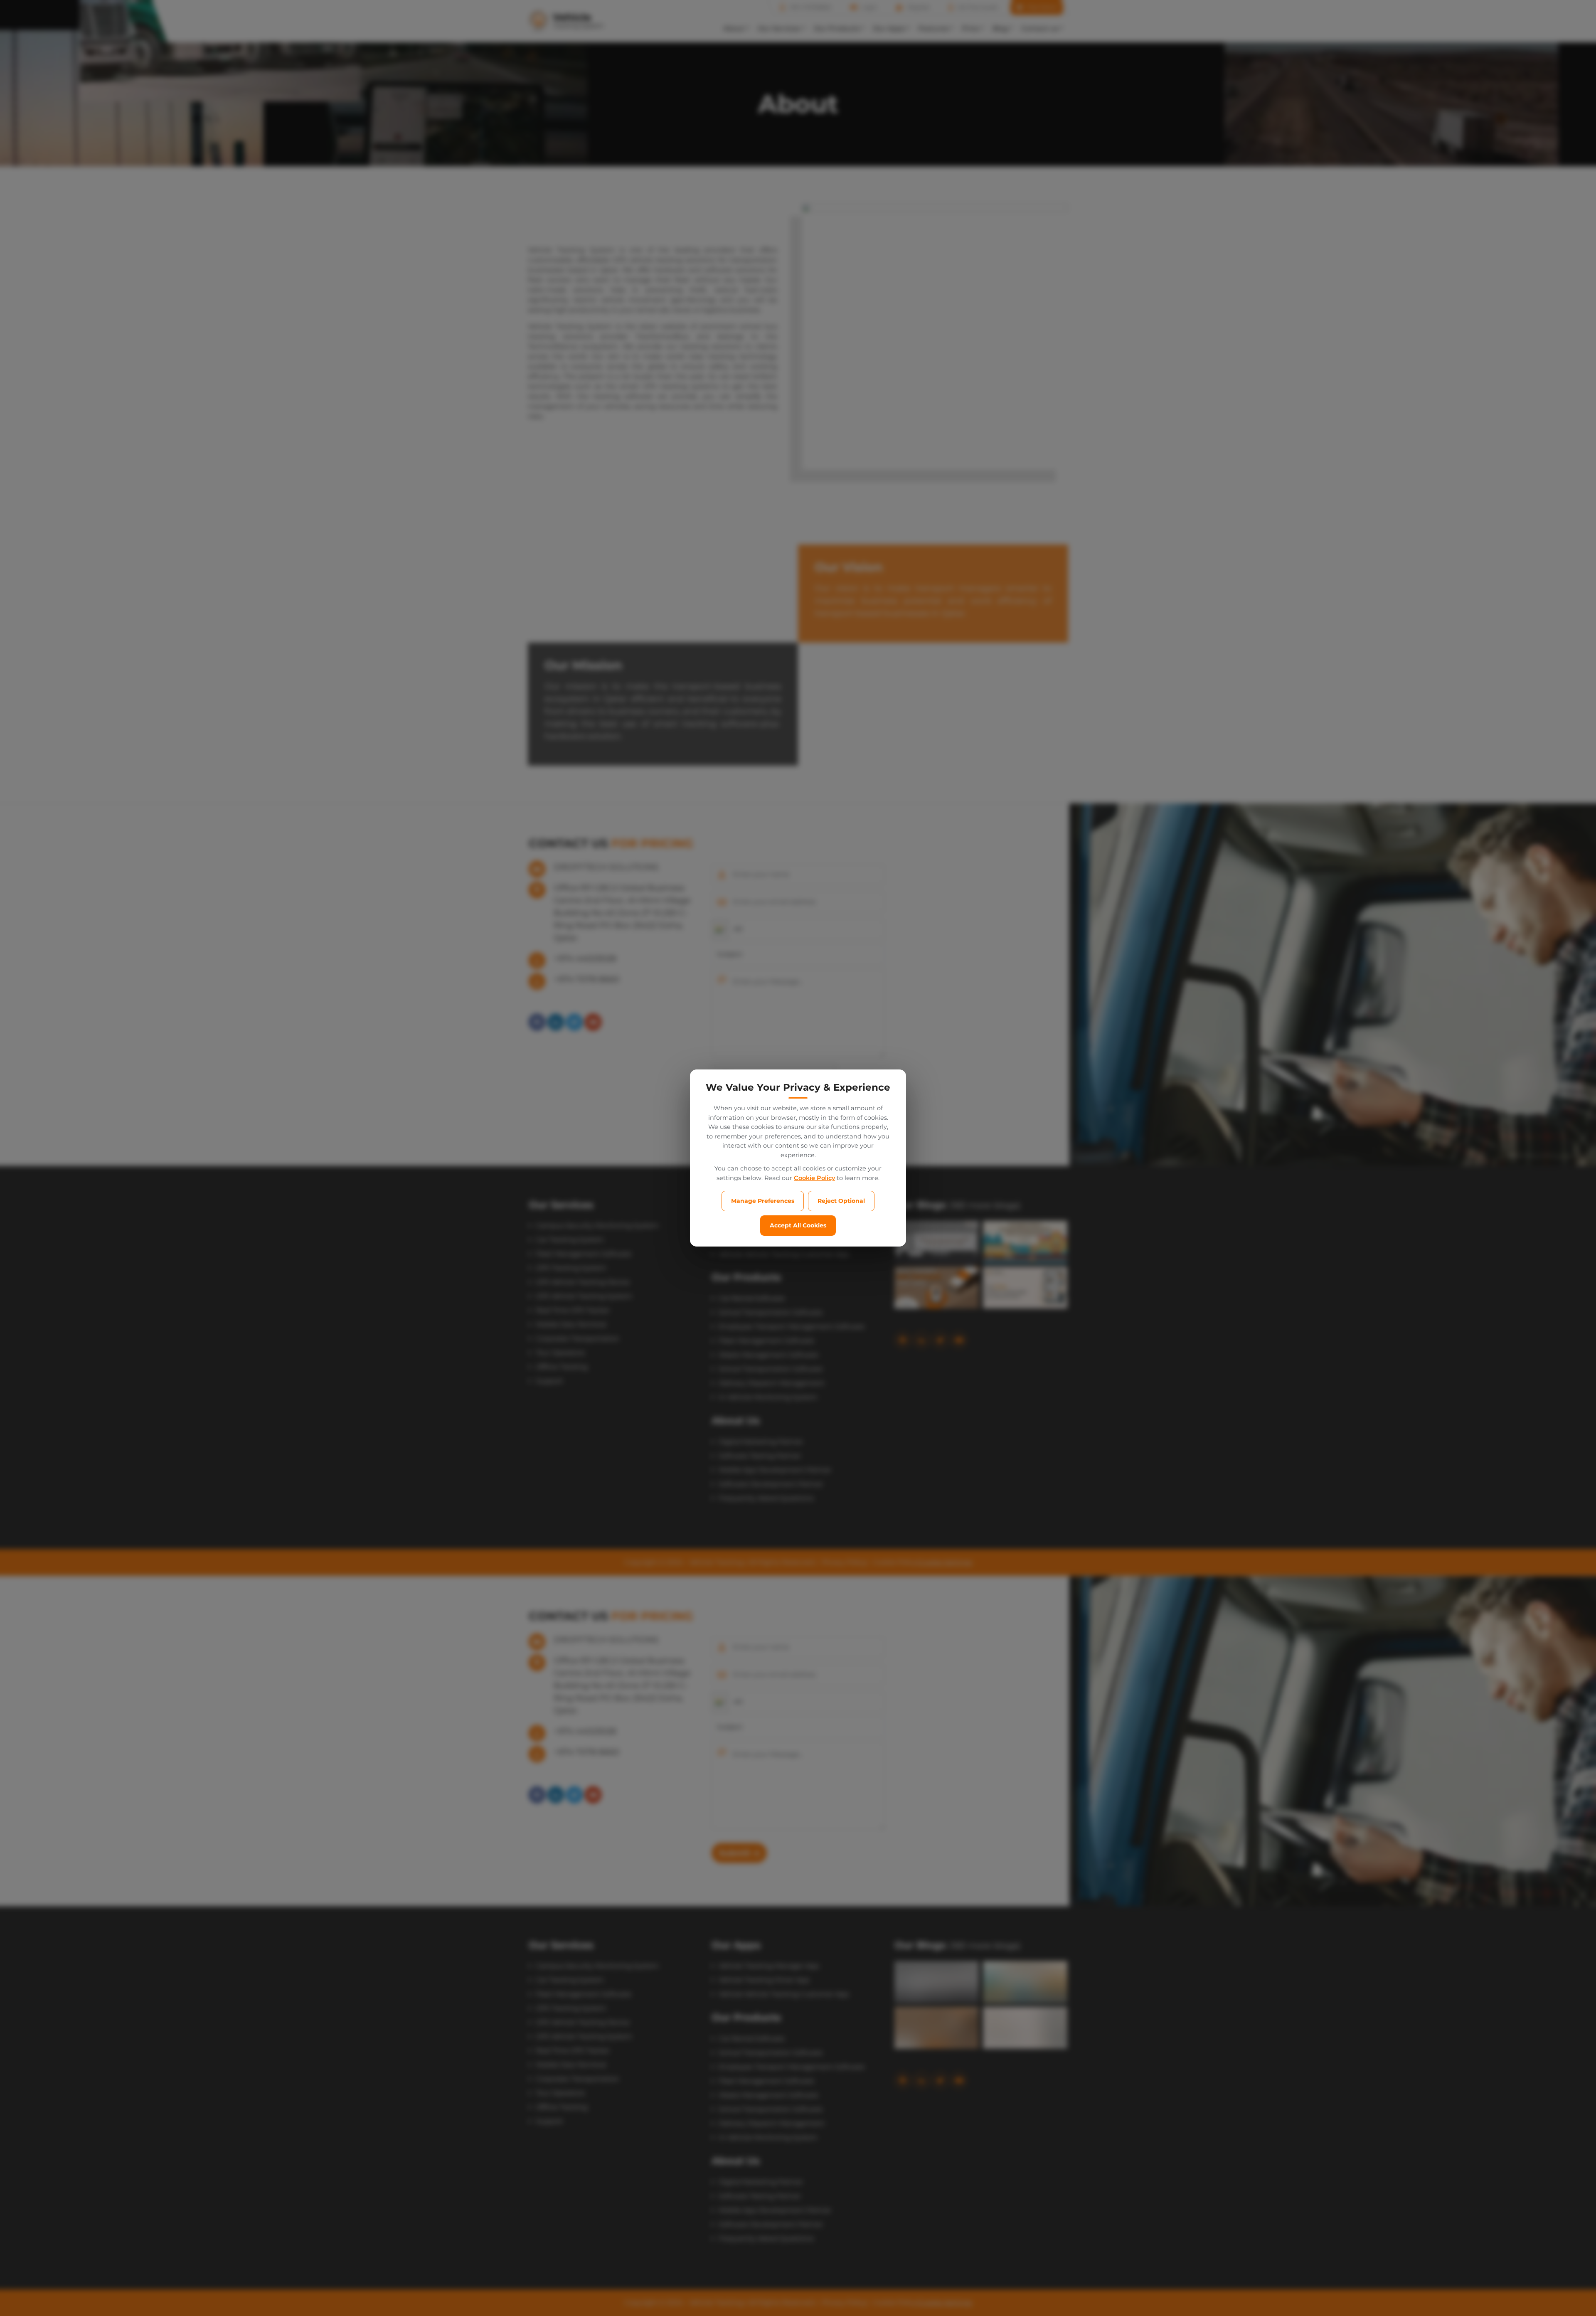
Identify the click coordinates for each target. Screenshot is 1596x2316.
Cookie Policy (814, 1178)
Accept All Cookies (798, 1225)
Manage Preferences (763, 1201)
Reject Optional (841, 1201)
